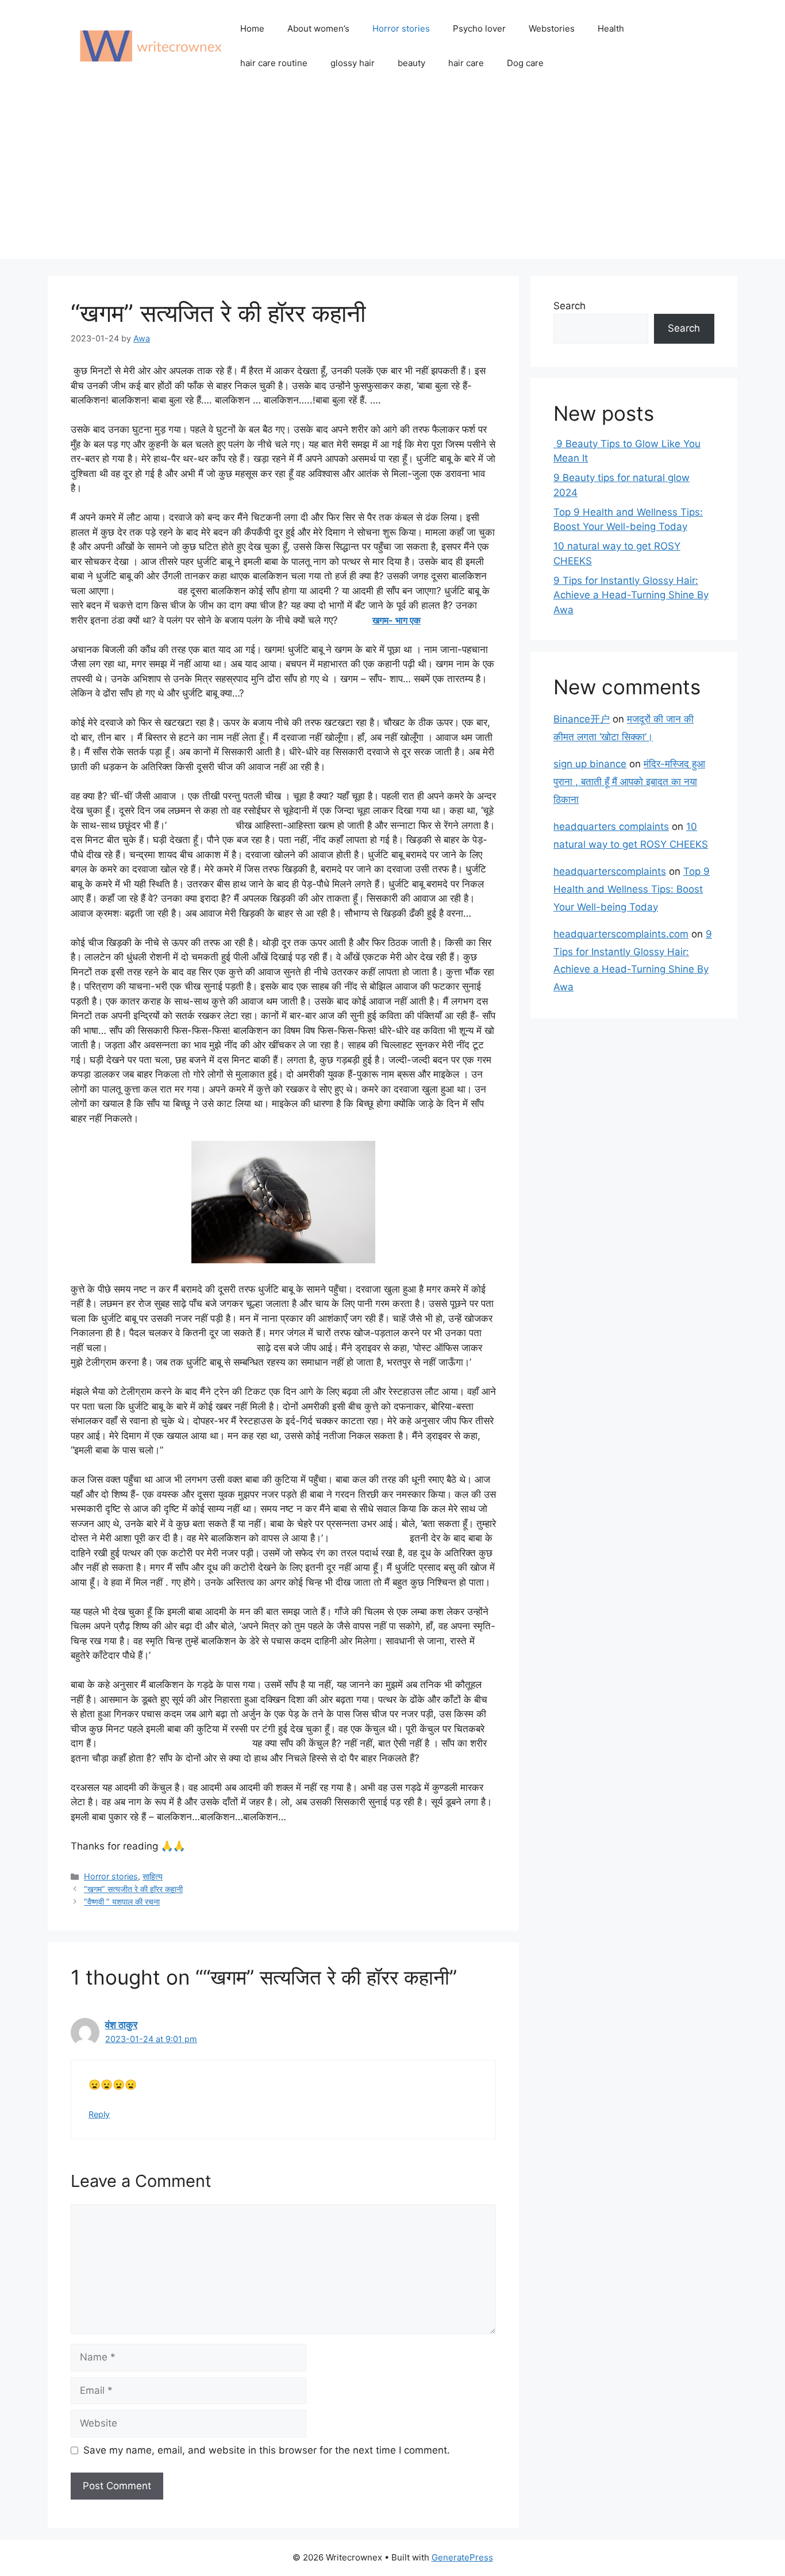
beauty (411, 63)
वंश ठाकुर (121, 2025)
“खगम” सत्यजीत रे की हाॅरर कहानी (133, 1889)
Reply (99, 2114)
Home (252, 28)
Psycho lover (479, 28)
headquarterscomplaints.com (621, 934)
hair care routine (274, 63)
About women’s (318, 28)
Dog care (525, 63)
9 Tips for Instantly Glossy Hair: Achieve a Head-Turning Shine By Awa (631, 595)
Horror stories (401, 28)
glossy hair (353, 63)
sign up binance (590, 764)
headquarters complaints (611, 826)
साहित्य (153, 1876)
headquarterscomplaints (610, 871)
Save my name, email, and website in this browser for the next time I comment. (267, 2450)
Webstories (552, 28)
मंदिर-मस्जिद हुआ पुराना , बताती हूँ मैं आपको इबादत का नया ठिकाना (629, 781)
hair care (466, 63)
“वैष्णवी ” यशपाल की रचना (122, 1902)
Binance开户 (582, 719)
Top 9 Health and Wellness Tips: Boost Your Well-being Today (632, 889)
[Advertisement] (392, 178)
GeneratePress (462, 2557)
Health (611, 28)
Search (569, 306)
